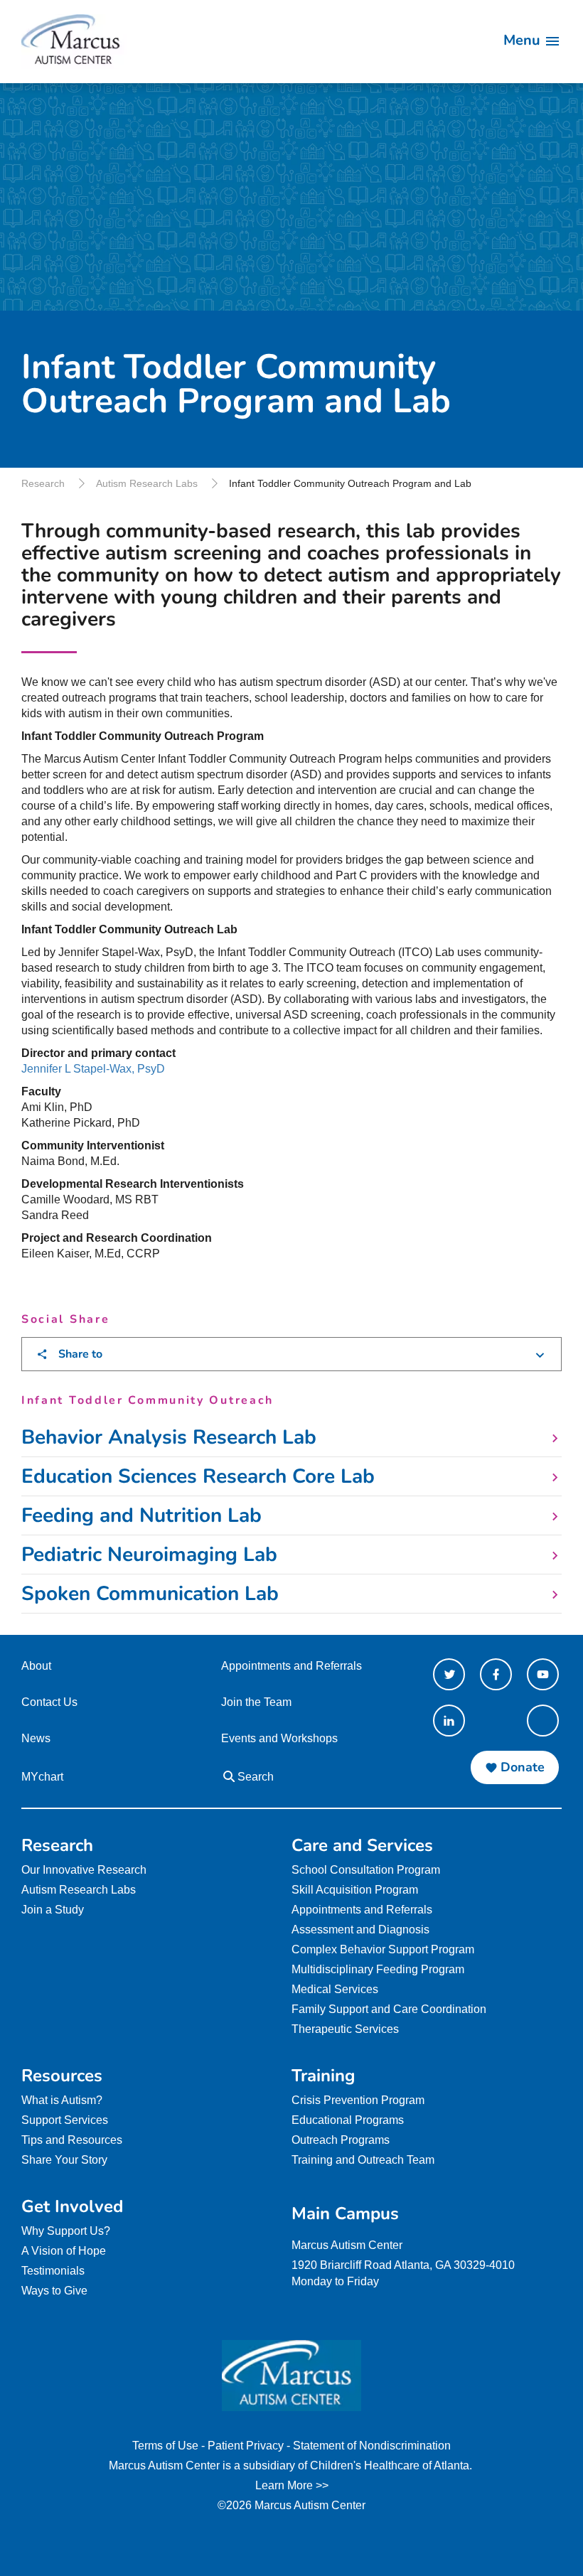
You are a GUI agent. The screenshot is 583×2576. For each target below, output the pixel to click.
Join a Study (53, 1910)
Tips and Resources (72, 2140)
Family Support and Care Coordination (389, 2009)
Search (254, 1777)
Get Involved (72, 2206)
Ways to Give (54, 2291)
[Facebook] (496, 1674)
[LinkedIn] (449, 1721)
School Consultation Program (366, 1870)
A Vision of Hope (64, 2251)
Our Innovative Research (84, 1870)
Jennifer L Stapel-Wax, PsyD (93, 1069)
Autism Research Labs (147, 483)
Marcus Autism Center (347, 2245)
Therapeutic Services (345, 2029)
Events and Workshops (279, 1738)
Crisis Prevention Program (358, 2100)
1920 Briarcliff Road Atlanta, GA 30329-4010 (403, 2265)
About (36, 1666)
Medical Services (335, 1989)
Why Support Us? (66, 2231)
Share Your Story (64, 2160)
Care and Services (362, 1845)
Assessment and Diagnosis (360, 1930)
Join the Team (256, 1702)
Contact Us (49, 1702)
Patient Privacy (246, 2446)
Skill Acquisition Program (355, 1890)
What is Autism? (62, 2100)
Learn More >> (292, 2485)
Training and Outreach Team (363, 2160)
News (36, 1738)
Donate (523, 1767)
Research (43, 483)
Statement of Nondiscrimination (372, 2446)
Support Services (65, 2120)
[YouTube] (543, 1674)
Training (323, 2076)
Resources (62, 2076)
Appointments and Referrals (291, 1666)
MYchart (42, 1777)
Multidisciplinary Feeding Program (378, 1969)
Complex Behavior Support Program (383, 1949)
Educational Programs (348, 2120)
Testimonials (53, 2271)
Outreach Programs (341, 2140)
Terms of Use (165, 2446)
